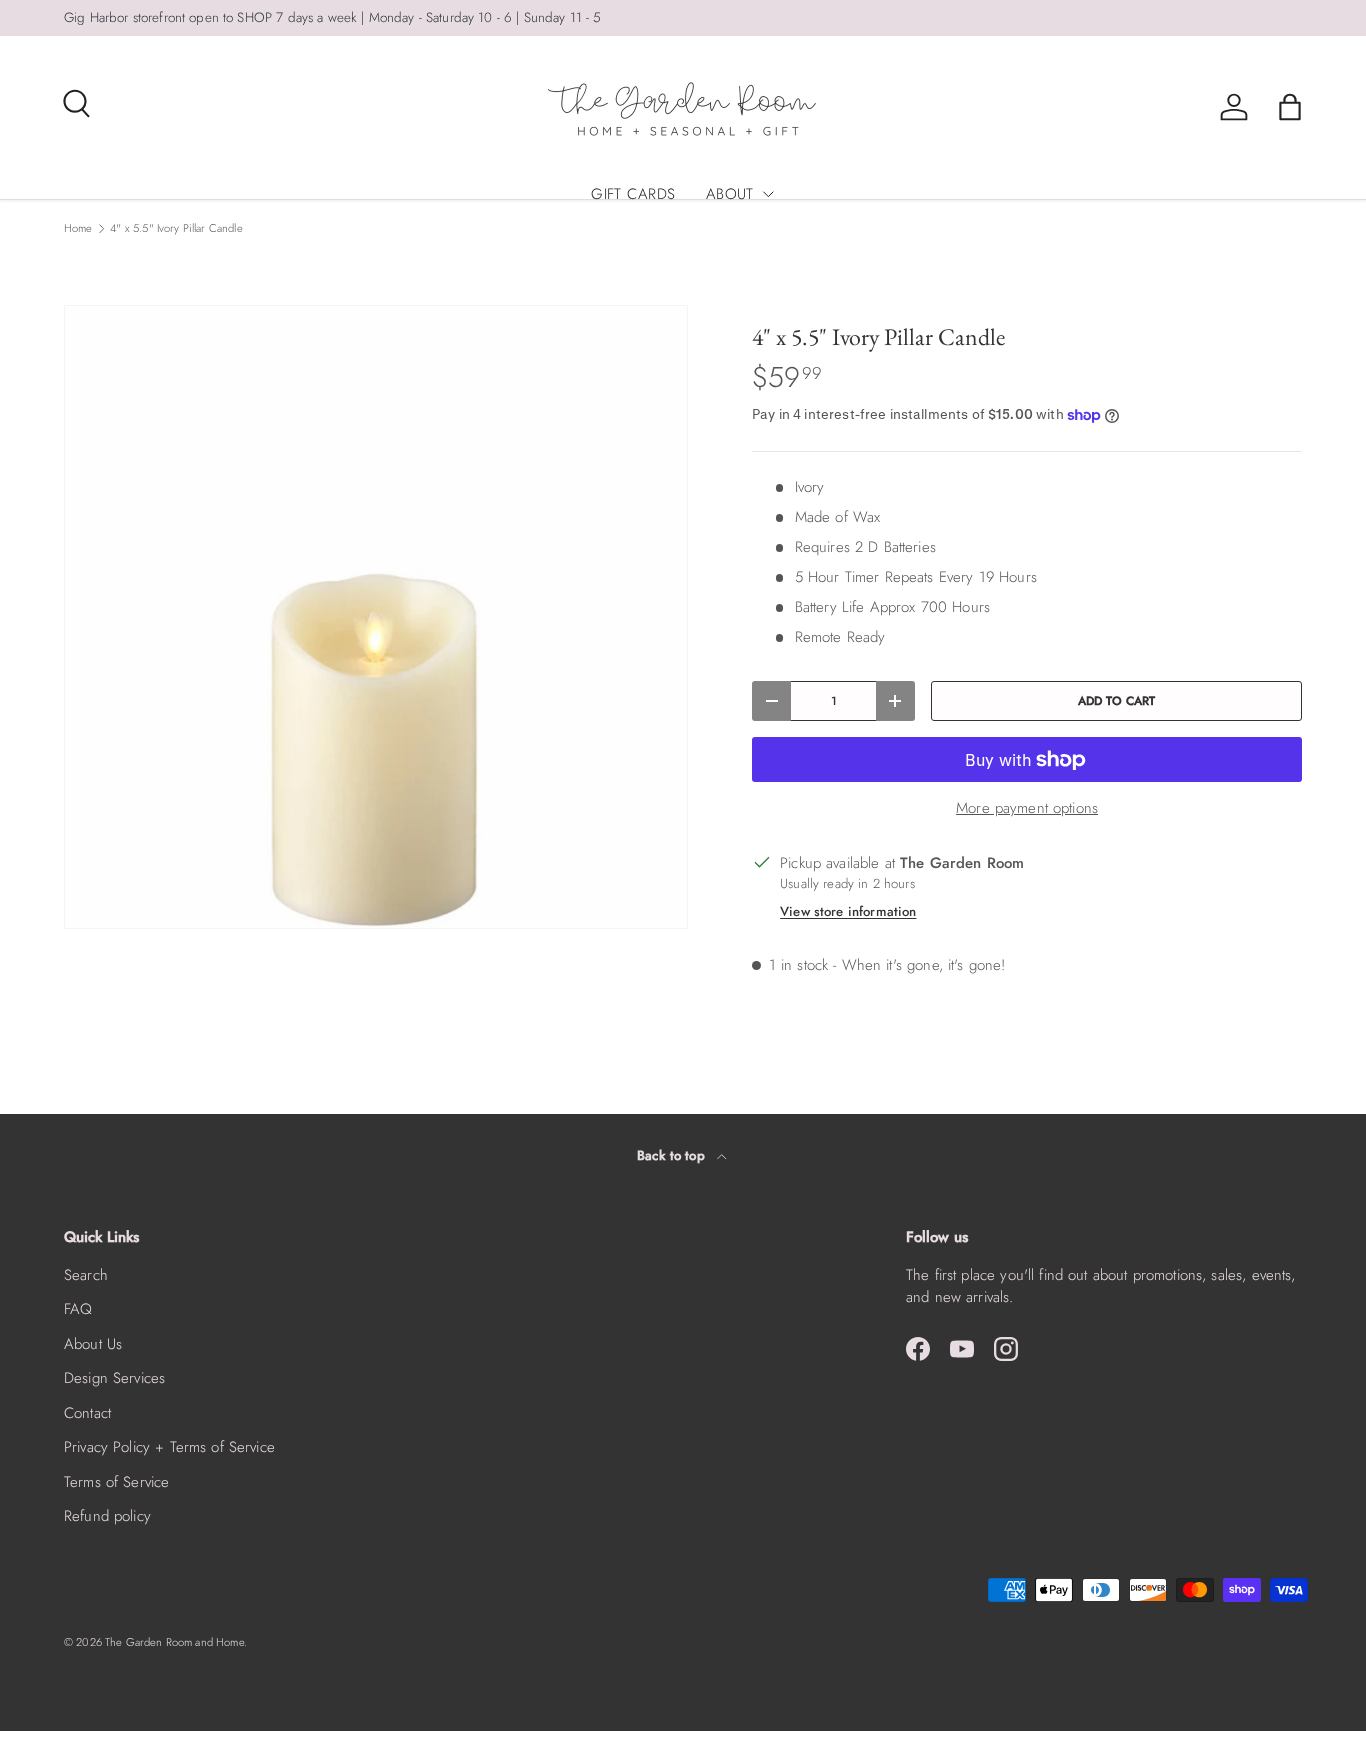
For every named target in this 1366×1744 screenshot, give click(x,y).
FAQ (78, 1309)
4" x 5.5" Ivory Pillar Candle (176, 228)
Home (78, 228)
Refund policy (107, 1516)
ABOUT (730, 194)
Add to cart (1117, 701)
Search (86, 1275)
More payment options (1027, 808)
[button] (1290, 107)
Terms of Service (116, 1482)
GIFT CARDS (633, 194)
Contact (87, 1413)
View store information (848, 911)
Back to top (673, 1155)
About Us (93, 1344)
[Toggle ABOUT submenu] (768, 194)
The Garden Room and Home (174, 1642)
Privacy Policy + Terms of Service (169, 1447)
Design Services (114, 1378)
